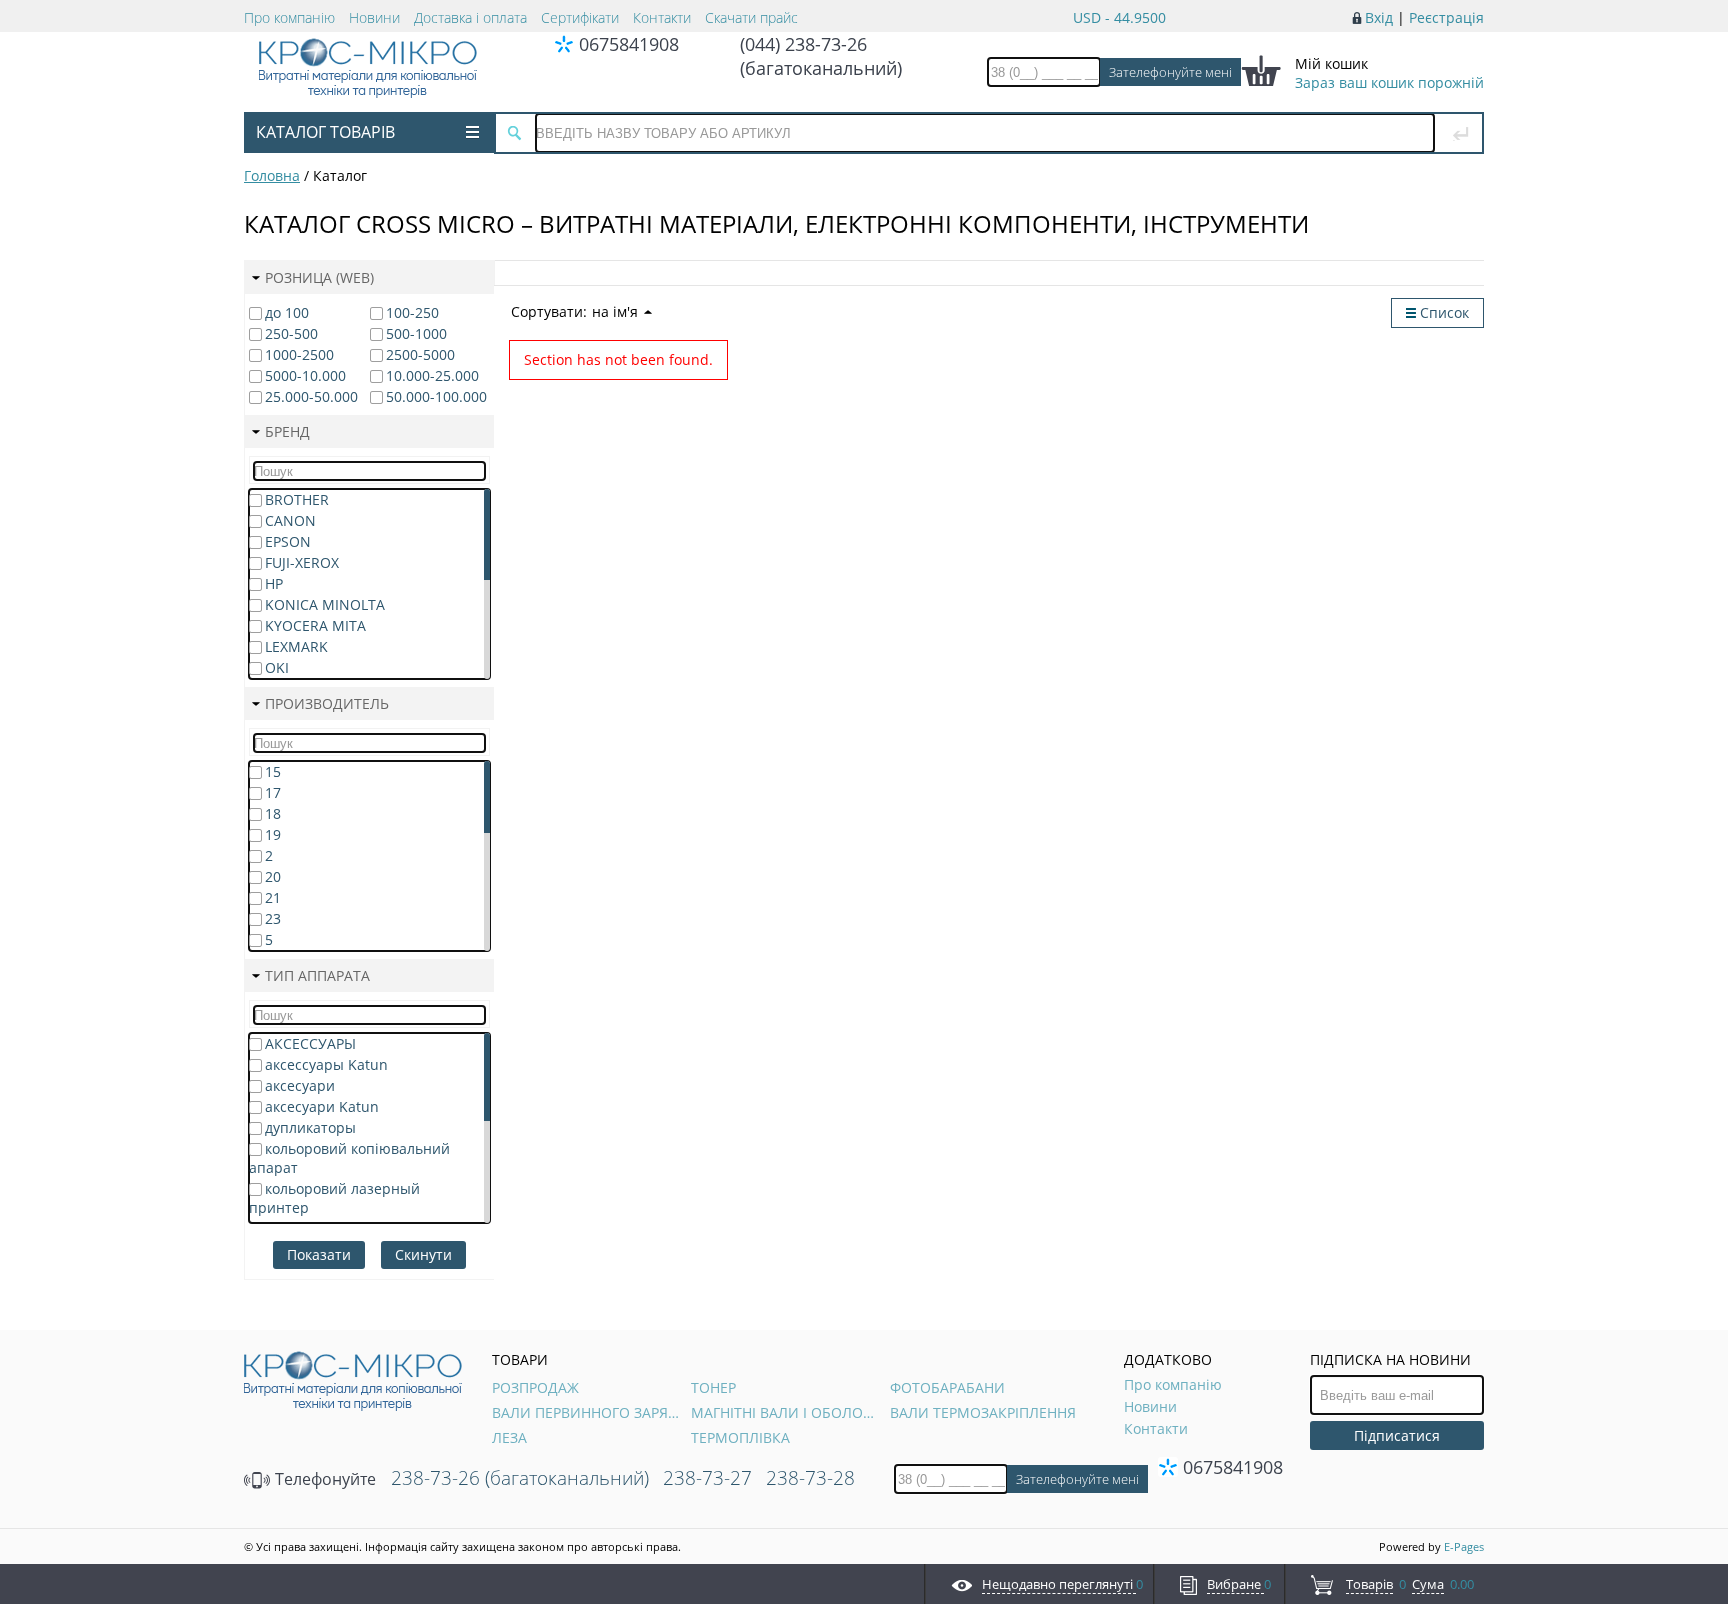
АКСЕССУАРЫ (310, 1043)
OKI (277, 667)
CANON (290, 520)
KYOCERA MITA (315, 625)
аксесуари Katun (322, 1106)
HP (274, 583)
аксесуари (300, 1085)
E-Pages (1464, 1546)
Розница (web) (319, 277)
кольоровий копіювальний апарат (349, 1158)
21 (273, 897)
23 (273, 918)
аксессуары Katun (326, 1064)
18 (273, 813)
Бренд (287, 431)
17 (273, 792)
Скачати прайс (751, 17)
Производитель (327, 703)
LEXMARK (296, 646)
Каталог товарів (325, 132)
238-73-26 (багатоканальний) (520, 1478)
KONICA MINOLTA (325, 604)
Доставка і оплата (470, 17)
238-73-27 (707, 1478)
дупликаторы (310, 1127)
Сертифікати (580, 17)
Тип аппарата (317, 975)
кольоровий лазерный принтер (334, 1198)
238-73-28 (810, 1478)
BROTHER (297, 499)
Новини (374, 17)
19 (273, 834)
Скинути (423, 1254)
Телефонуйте (323, 1479)
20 (273, 876)
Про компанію (289, 17)
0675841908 (629, 44)
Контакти (662, 17)
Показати (319, 1254)
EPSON (288, 541)
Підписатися (1397, 1435)
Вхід (1379, 17)
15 (273, 771)
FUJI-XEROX (302, 562)
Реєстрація (1446, 17)
